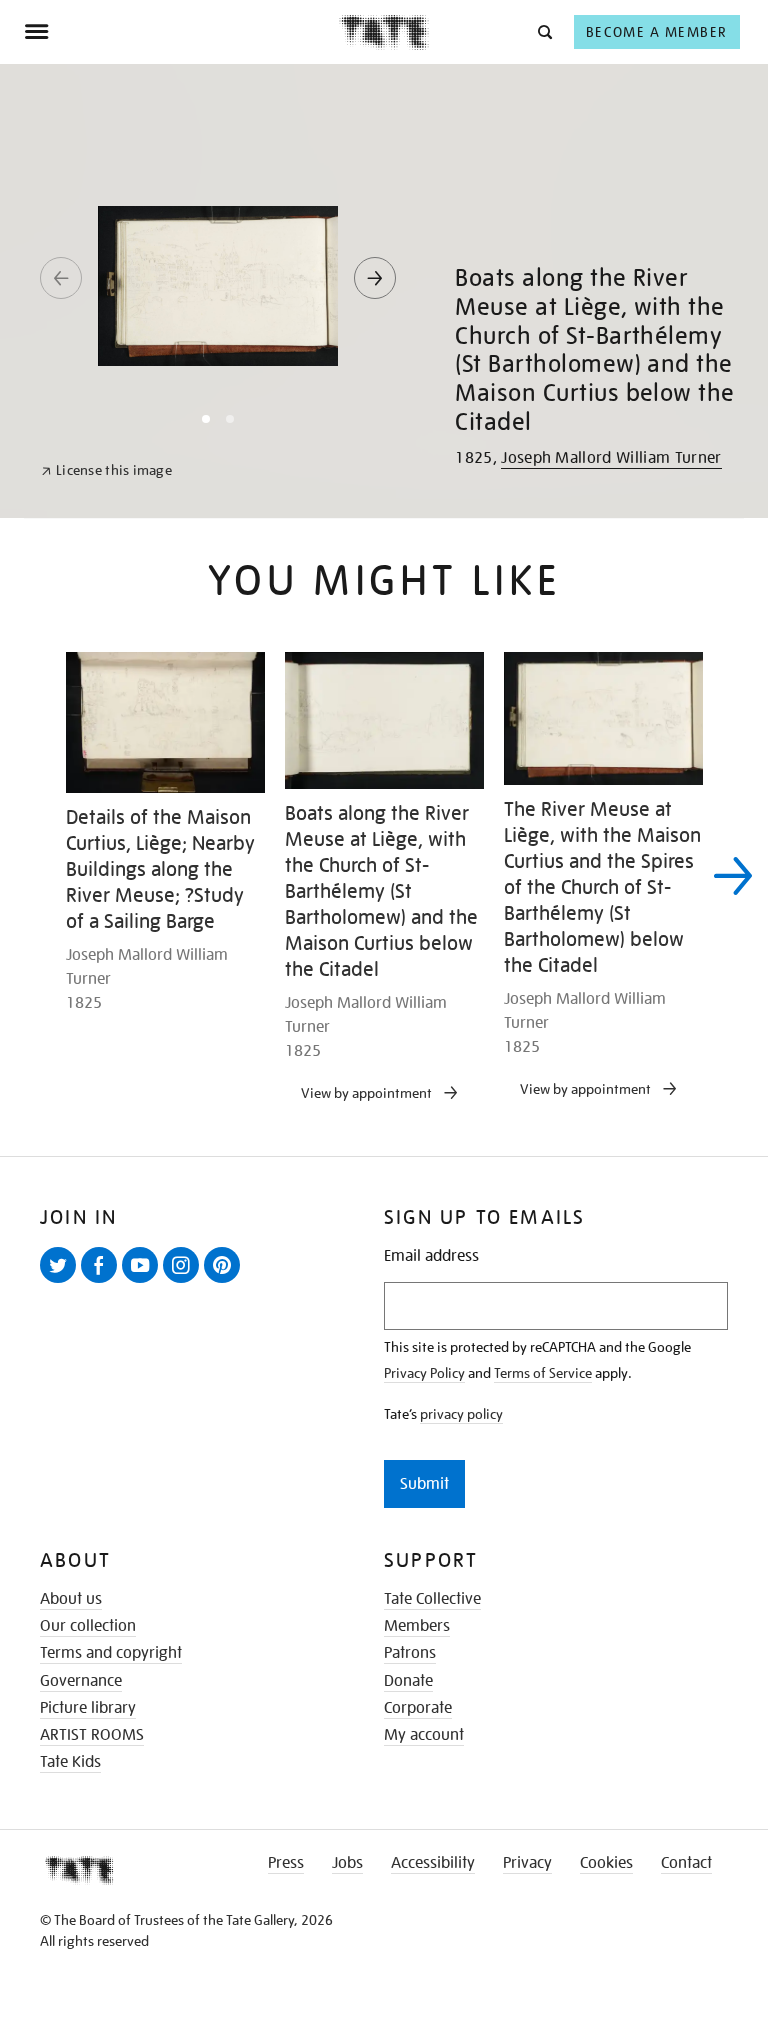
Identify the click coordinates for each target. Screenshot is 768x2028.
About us (71, 1599)
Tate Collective (432, 1599)
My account (424, 1735)
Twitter (62, 1282)
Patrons (410, 1653)
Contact (686, 1863)
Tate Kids (70, 1762)
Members (417, 1626)
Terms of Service (543, 1373)
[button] (543, 31)
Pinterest (226, 1282)
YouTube (144, 1282)
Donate (408, 1681)
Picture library (88, 1708)
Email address (431, 1256)
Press (286, 1863)
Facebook (103, 1282)
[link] (106, 470)
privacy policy (461, 1414)
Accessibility (433, 1863)
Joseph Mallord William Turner (611, 458)
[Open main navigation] (181, 32)
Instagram (185, 1282)
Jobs (347, 1863)
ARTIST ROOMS (92, 1735)
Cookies (606, 1863)
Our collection (88, 1626)
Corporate (418, 1708)
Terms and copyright (111, 1653)
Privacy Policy (424, 1373)
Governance (81, 1681)
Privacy (527, 1863)
